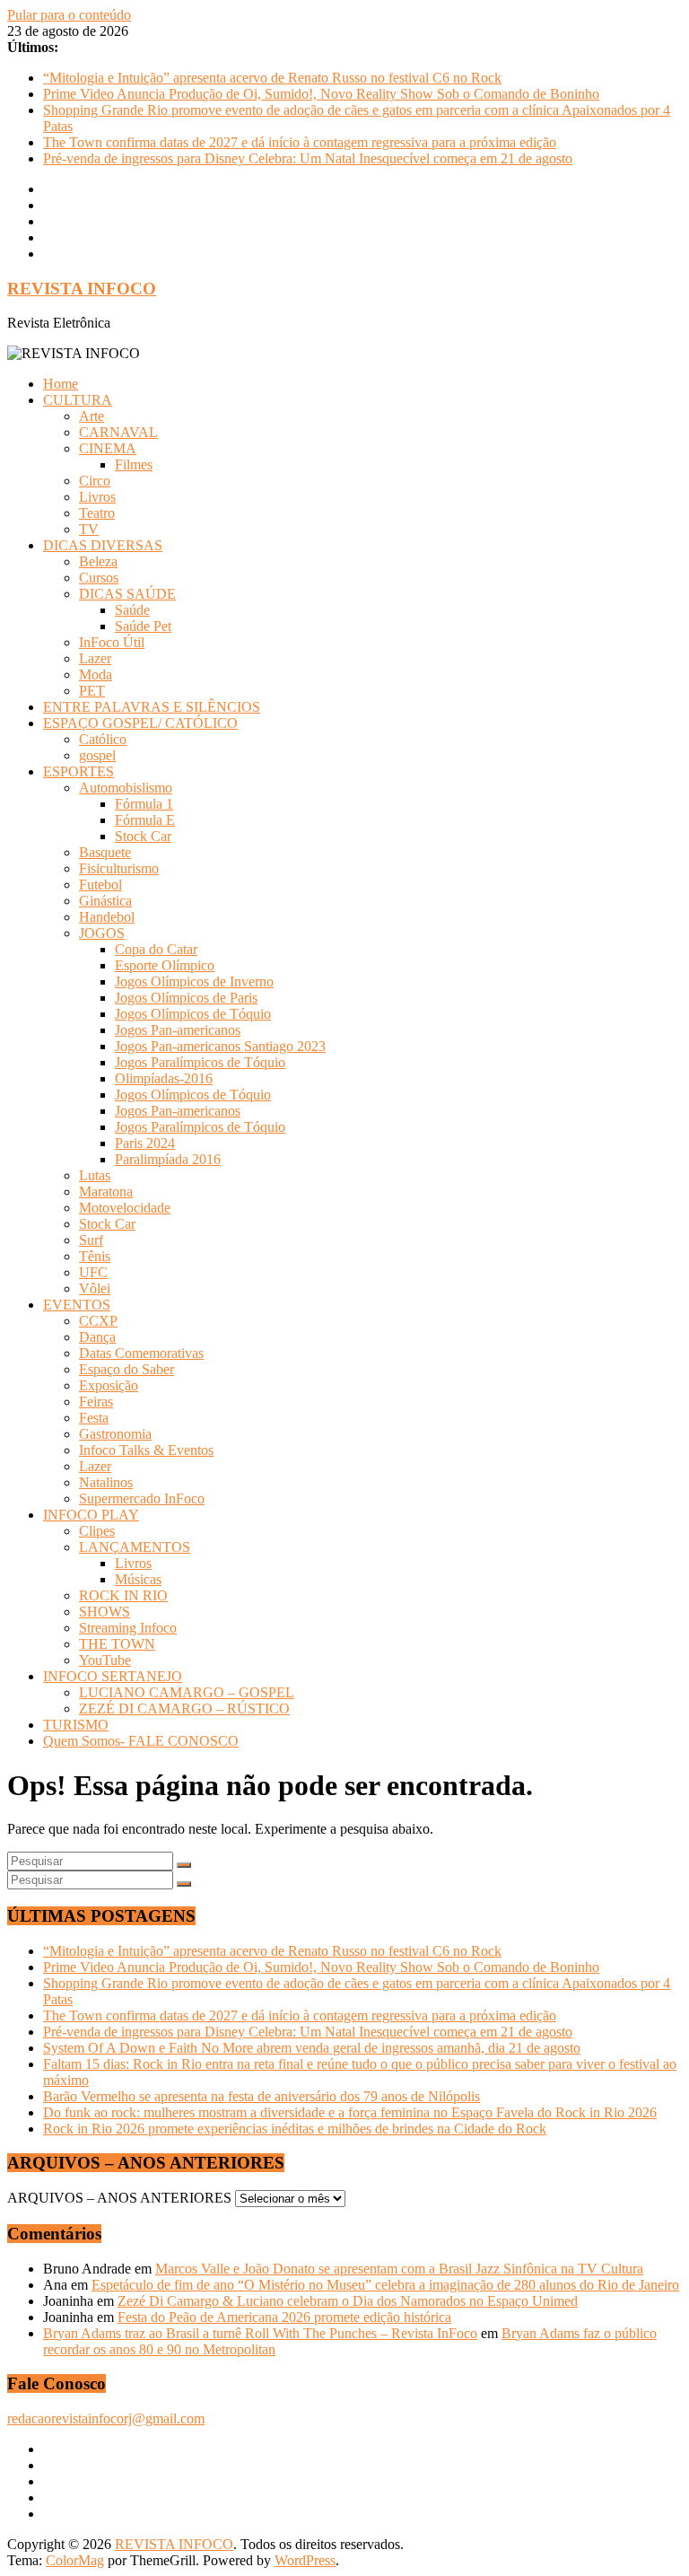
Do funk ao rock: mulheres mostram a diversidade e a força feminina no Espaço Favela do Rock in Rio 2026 (350, 2112)
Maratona (106, 1192)
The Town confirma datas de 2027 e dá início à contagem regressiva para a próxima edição (300, 142)
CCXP (98, 1321)
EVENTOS (77, 1305)
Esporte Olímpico (165, 965)
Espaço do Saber (126, 1369)
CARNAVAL (118, 432)
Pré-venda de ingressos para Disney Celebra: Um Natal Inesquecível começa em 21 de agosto (308, 158)
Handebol (107, 917)
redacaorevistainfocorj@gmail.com (106, 2418)
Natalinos (106, 1482)
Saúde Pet (143, 626)
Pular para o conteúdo (69, 15)
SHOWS (105, 1612)
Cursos (99, 578)
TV (89, 529)
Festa (94, 1418)
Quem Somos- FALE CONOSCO (141, 1741)
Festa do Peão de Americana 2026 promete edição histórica (284, 2317)
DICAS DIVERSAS (103, 545)
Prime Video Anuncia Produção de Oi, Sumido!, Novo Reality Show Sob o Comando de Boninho (321, 94)
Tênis (95, 1256)
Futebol (100, 885)
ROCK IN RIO (123, 1595)
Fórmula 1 (144, 804)
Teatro (97, 513)
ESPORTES (78, 771)
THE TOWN (117, 1644)
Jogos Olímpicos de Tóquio (193, 1014)
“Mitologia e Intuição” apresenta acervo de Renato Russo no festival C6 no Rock (272, 78)
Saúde (132, 610)
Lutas (95, 1175)
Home (61, 384)
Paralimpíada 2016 (168, 1159)
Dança (97, 1337)
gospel (97, 755)
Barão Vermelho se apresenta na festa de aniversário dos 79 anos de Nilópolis (262, 2096)
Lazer (95, 658)
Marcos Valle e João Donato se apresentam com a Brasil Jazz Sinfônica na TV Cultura (399, 2269)
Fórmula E (145, 820)
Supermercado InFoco (142, 1498)
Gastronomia (115, 1434)
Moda (96, 675)
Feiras (96, 1402)
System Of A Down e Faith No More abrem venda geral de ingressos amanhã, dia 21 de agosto (312, 2048)
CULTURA (78, 400)
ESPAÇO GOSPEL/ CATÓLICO (140, 723)
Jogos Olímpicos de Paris (186, 998)
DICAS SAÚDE (127, 594)
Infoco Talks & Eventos (146, 1450)
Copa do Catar (156, 949)
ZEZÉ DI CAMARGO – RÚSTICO (184, 1709)
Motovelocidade (125, 1208)
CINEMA (108, 448)
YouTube (105, 1660)
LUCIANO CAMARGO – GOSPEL (187, 1692)
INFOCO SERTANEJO (113, 1676)
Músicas (138, 1579)
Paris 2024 (145, 1143)
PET (92, 691)
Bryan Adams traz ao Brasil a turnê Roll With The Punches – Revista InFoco (260, 2333)
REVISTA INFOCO (82, 289)
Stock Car (143, 836)
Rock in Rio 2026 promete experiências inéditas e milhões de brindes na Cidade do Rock (295, 2129)
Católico (103, 739)
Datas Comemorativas (141, 1353)
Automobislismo (126, 788)
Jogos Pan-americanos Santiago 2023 (220, 1046)
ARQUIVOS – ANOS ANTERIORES (119, 2198)
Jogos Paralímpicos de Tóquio (200, 1062)
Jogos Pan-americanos (178, 1030)
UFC (93, 1272)
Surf (91, 1240)
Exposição (109, 1385)
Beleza (98, 561)
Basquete (105, 852)
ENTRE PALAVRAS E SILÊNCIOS (152, 707)
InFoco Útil (112, 642)
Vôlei (95, 1288)
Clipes (97, 1531)
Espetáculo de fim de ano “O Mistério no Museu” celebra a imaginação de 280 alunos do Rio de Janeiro (385, 2285)
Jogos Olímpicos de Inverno (194, 981)
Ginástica (105, 901)
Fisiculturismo (119, 868)
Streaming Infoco (128, 1628)
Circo (95, 481)
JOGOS (102, 933)
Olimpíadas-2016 (164, 1078)
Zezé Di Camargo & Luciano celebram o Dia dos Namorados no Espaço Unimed (348, 2301)
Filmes (134, 464)
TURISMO (76, 1725)
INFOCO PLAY (91, 1515)
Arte (92, 416)
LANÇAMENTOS (135, 1547)
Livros (97, 497)
